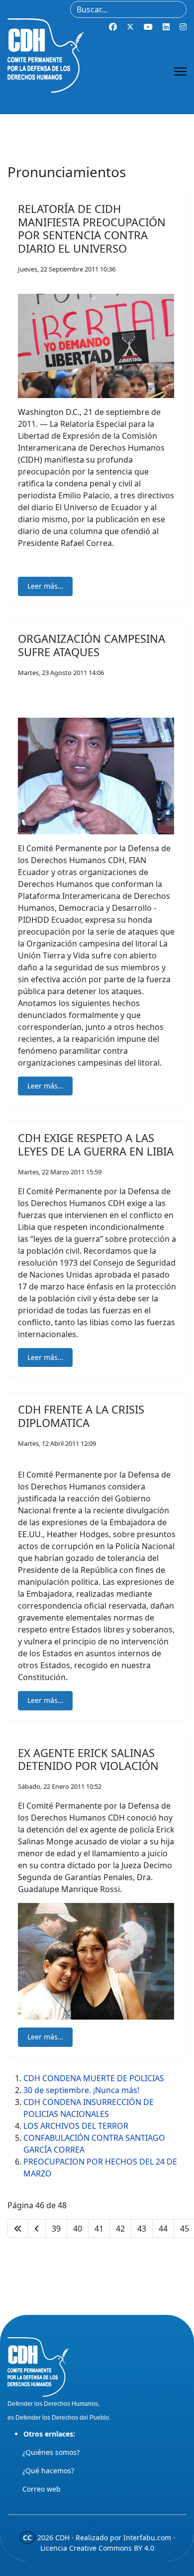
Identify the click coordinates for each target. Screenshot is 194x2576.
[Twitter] (130, 27)
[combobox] (128, 9)
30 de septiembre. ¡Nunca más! (81, 2090)
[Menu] (180, 71)
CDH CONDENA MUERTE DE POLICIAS (94, 2078)
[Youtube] (148, 27)
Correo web (42, 2489)
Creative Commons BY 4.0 (112, 2548)
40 (78, 2229)
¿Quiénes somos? (51, 2452)
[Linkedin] (166, 27)
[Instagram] (183, 27)
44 (163, 2229)
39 (56, 2229)
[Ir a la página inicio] (18, 2229)
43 (142, 2229)
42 (120, 2229)
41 (99, 2229)
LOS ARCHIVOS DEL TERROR (76, 2126)
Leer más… (45, 586)
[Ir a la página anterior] (37, 2229)
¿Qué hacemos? (48, 2471)
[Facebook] (113, 27)
